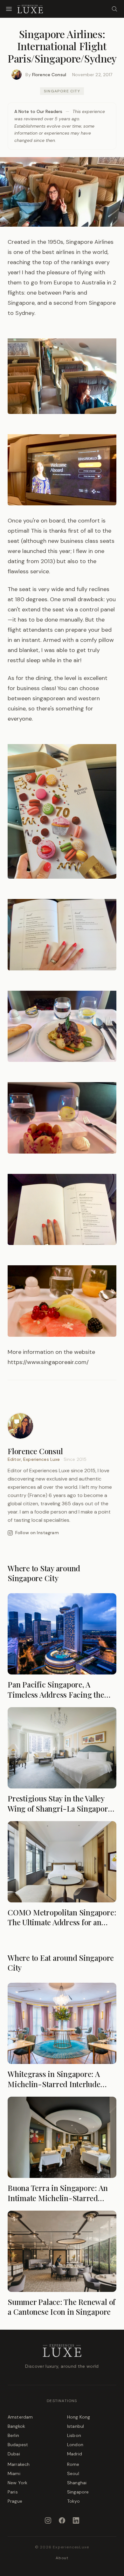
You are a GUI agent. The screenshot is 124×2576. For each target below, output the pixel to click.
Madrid (75, 2454)
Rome (73, 2464)
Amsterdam (20, 2417)
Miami (14, 2473)
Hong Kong (79, 2417)
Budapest (18, 2445)
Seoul (73, 2473)
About (62, 2558)
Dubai (14, 2454)
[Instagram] (48, 2520)
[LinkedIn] (76, 2520)
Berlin (13, 2435)
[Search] (114, 9)
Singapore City (62, 91)
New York (17, 2483)
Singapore (78, 2492)
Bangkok (16, 2426)
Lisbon (74, 2435)
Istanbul (76, 2426)
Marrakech (19, 2464)
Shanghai (77, 2483)
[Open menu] (9, 9)
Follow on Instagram (37, 1533)
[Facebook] (62, 2520)
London (75, 2445)
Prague (15, 2501)
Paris (13, 2492)
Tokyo (73, 2501)
